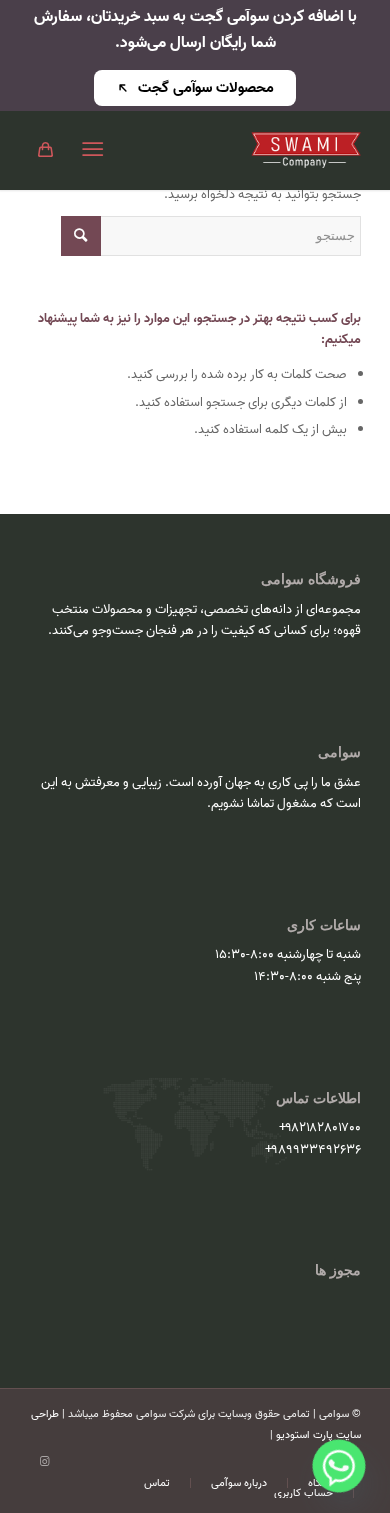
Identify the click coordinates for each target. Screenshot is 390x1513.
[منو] (96, 150)
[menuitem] (96, 150)
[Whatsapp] (339, 1466)
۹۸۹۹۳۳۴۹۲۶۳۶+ (313, 1149)
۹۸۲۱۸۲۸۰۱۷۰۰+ (320, 1127)
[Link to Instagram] (44, 1462)
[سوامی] (228, 150)
